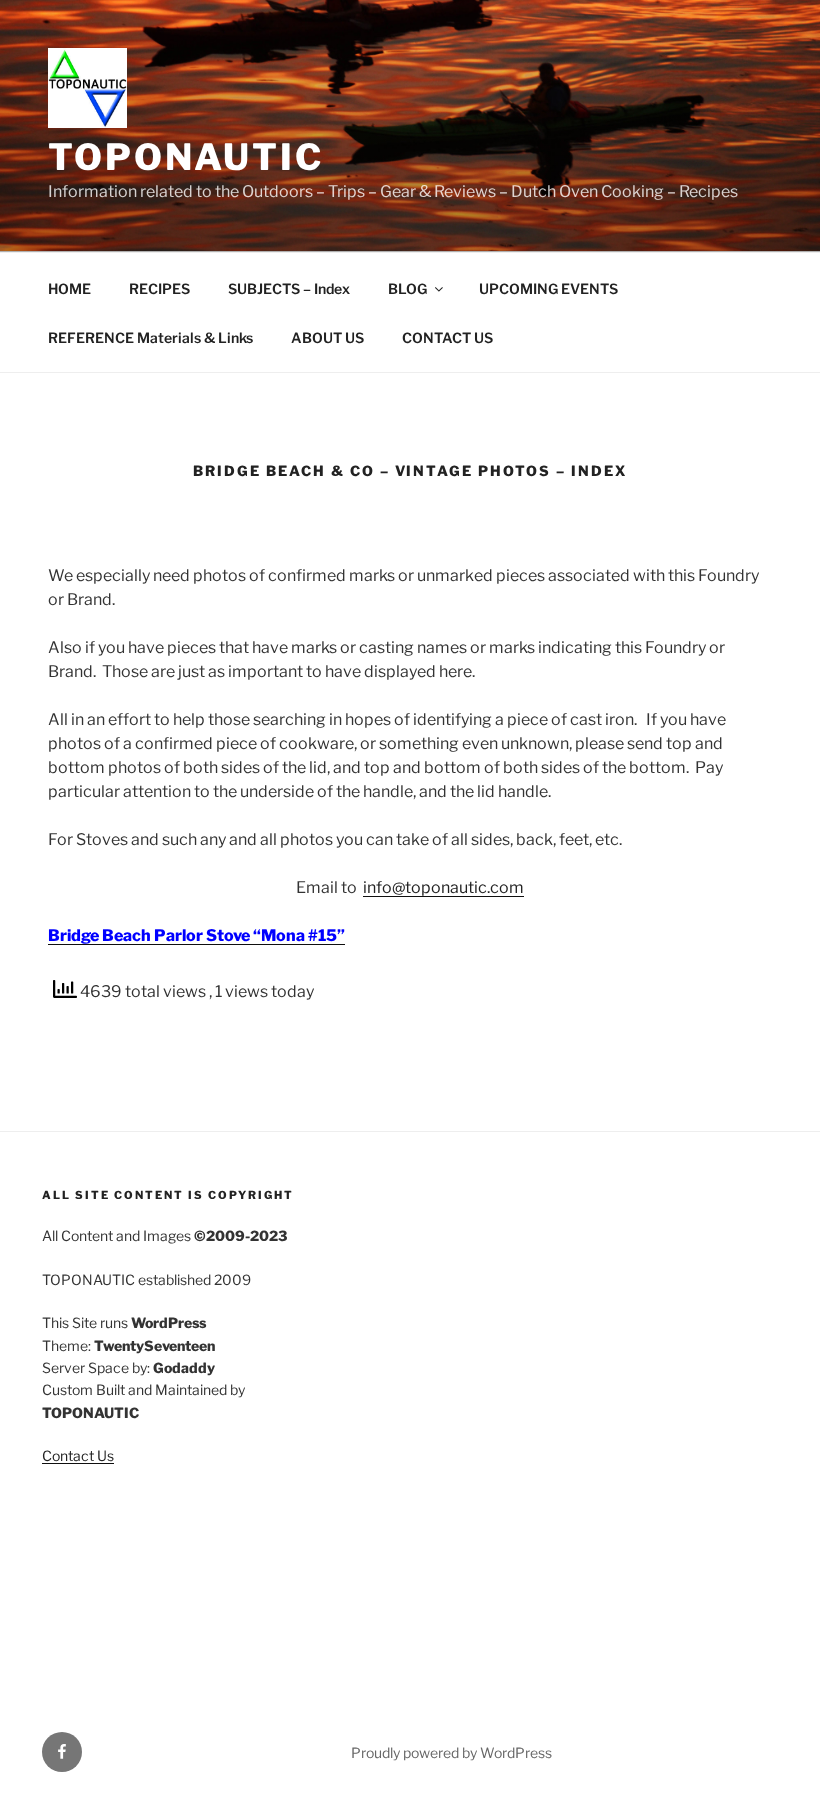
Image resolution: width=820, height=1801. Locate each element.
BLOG (407, 288)
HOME (69, 288)
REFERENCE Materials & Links (150, 337)
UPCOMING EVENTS (548, 288)
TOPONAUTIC (186, 157)
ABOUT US (327, 337)
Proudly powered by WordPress (451, 1752)
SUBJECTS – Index (289, 288)
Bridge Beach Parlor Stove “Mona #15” (196, 935)
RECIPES (159, 288)
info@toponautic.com (443, 887)
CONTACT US (447, 337)
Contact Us (78, 1455)
